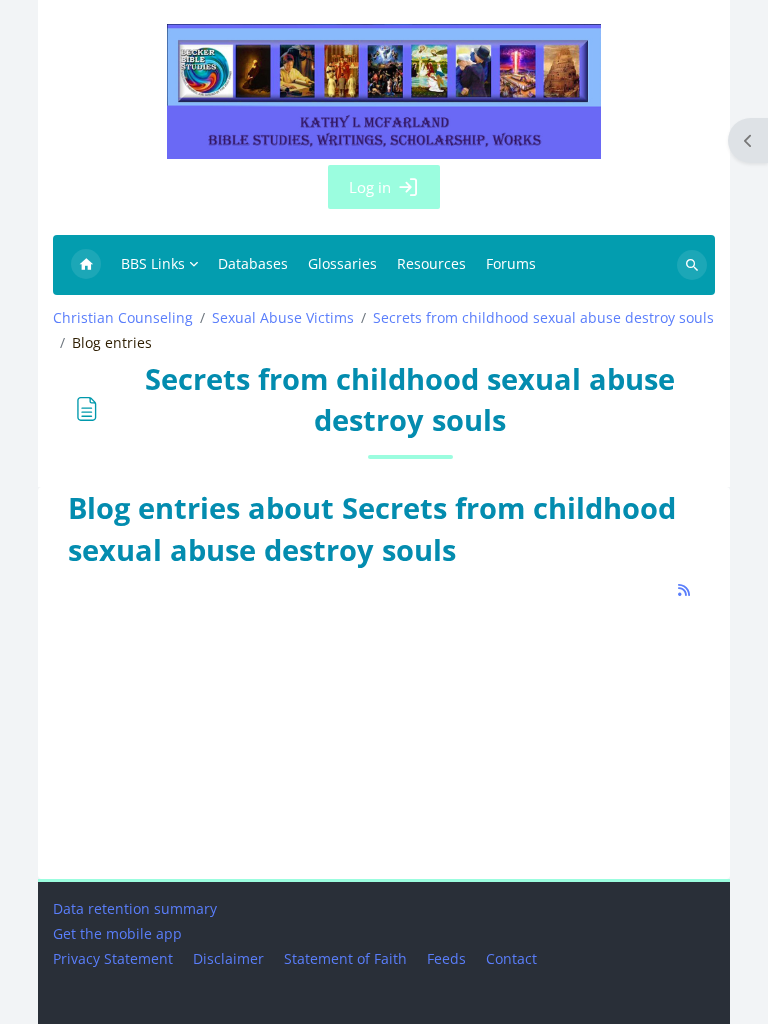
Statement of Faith (345, 958)
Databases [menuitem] (253, 263)
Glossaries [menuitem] (342, 263)
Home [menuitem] (86, 265)
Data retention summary (135, 908)
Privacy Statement (113, 958)
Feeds (446, 958)
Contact (511, 958)
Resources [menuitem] (431, 263)
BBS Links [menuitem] (153, 263)
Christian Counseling (123, 318)
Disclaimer (228, 958)
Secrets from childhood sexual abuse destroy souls (543, 318)
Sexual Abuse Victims (283, 318)
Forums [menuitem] (511, 263)
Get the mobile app (117, 933)
